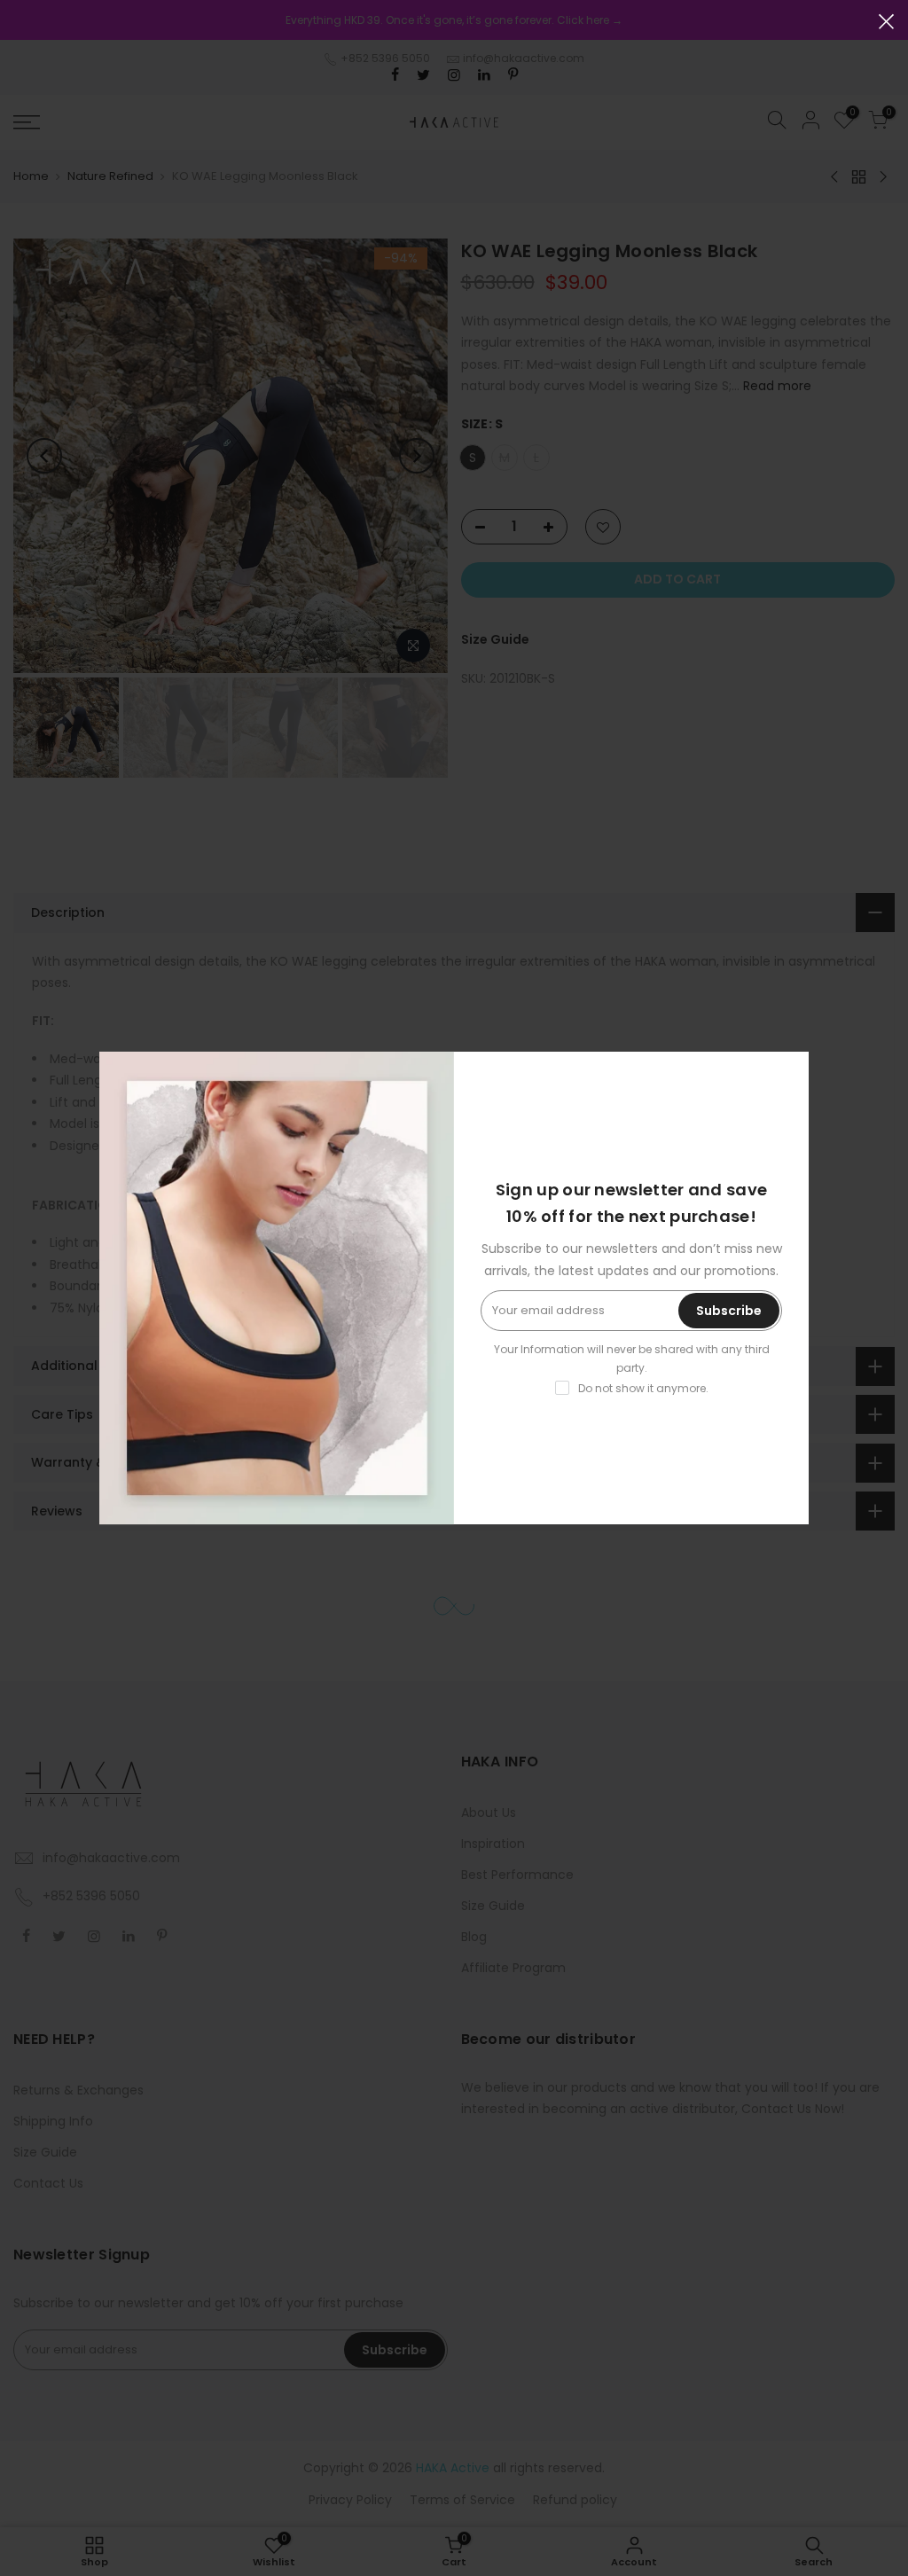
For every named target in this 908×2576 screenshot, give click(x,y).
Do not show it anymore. (643, 1388)
